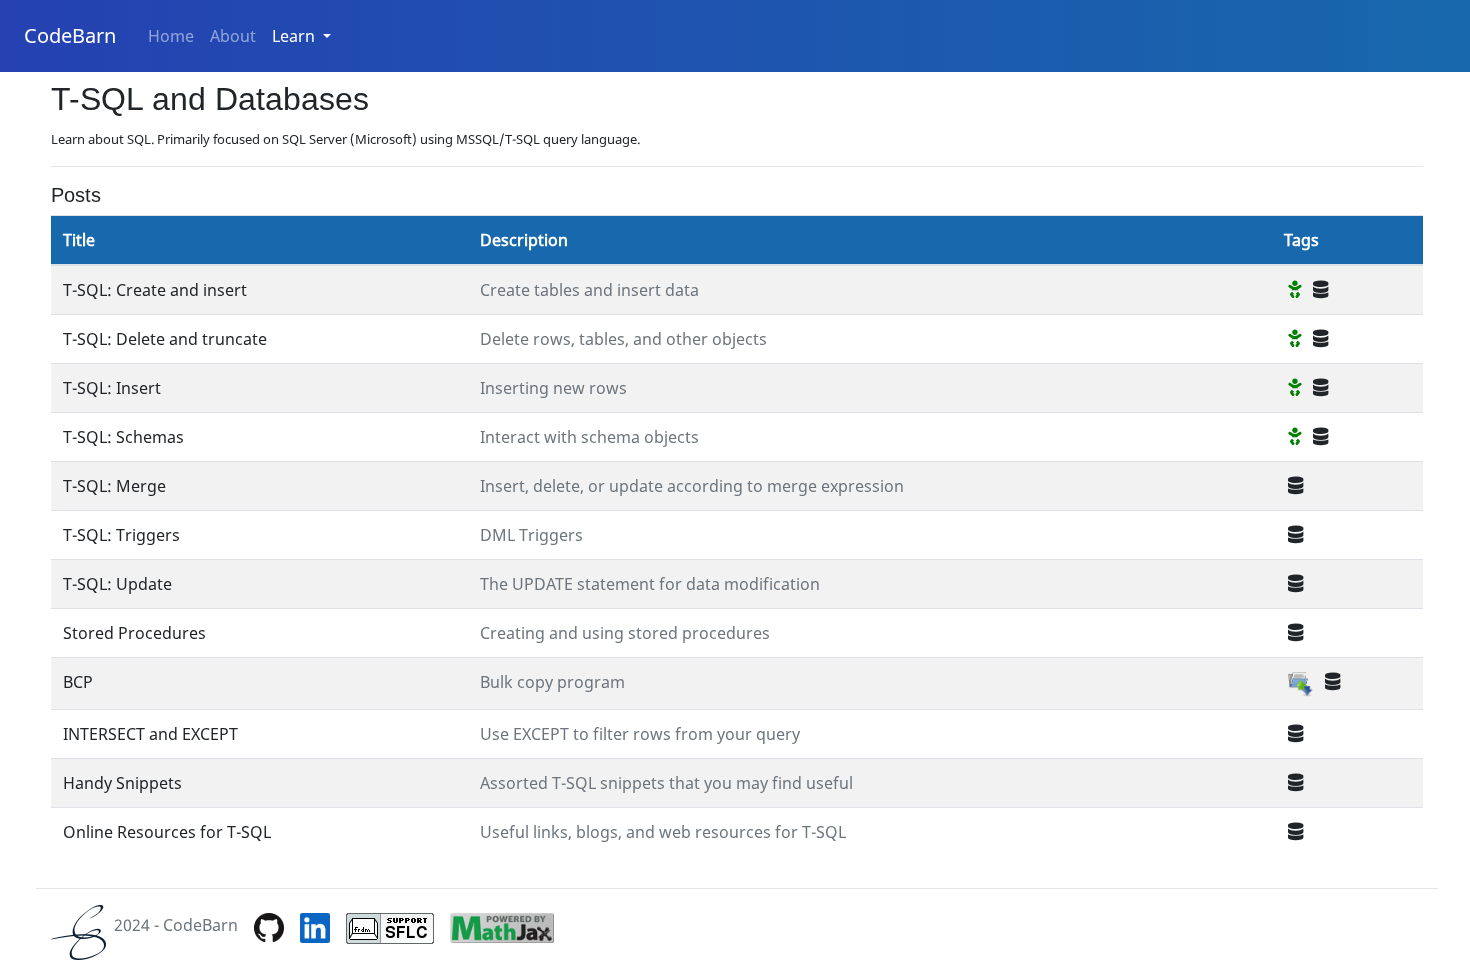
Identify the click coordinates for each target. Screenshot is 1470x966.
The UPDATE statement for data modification (650, 584)
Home (171, 36)
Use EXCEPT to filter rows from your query (640, 734)
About (233, 36)
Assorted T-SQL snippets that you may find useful (666, 783)
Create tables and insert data (589, 290)
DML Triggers (531, 535)
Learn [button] (295, 36)
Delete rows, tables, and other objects (623, 339)
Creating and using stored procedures (625, 633)
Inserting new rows (553, 388)
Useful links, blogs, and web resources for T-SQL (663, 832)
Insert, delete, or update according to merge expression (692, 486)
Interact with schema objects (589, 437)
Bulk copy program (552, 682)
